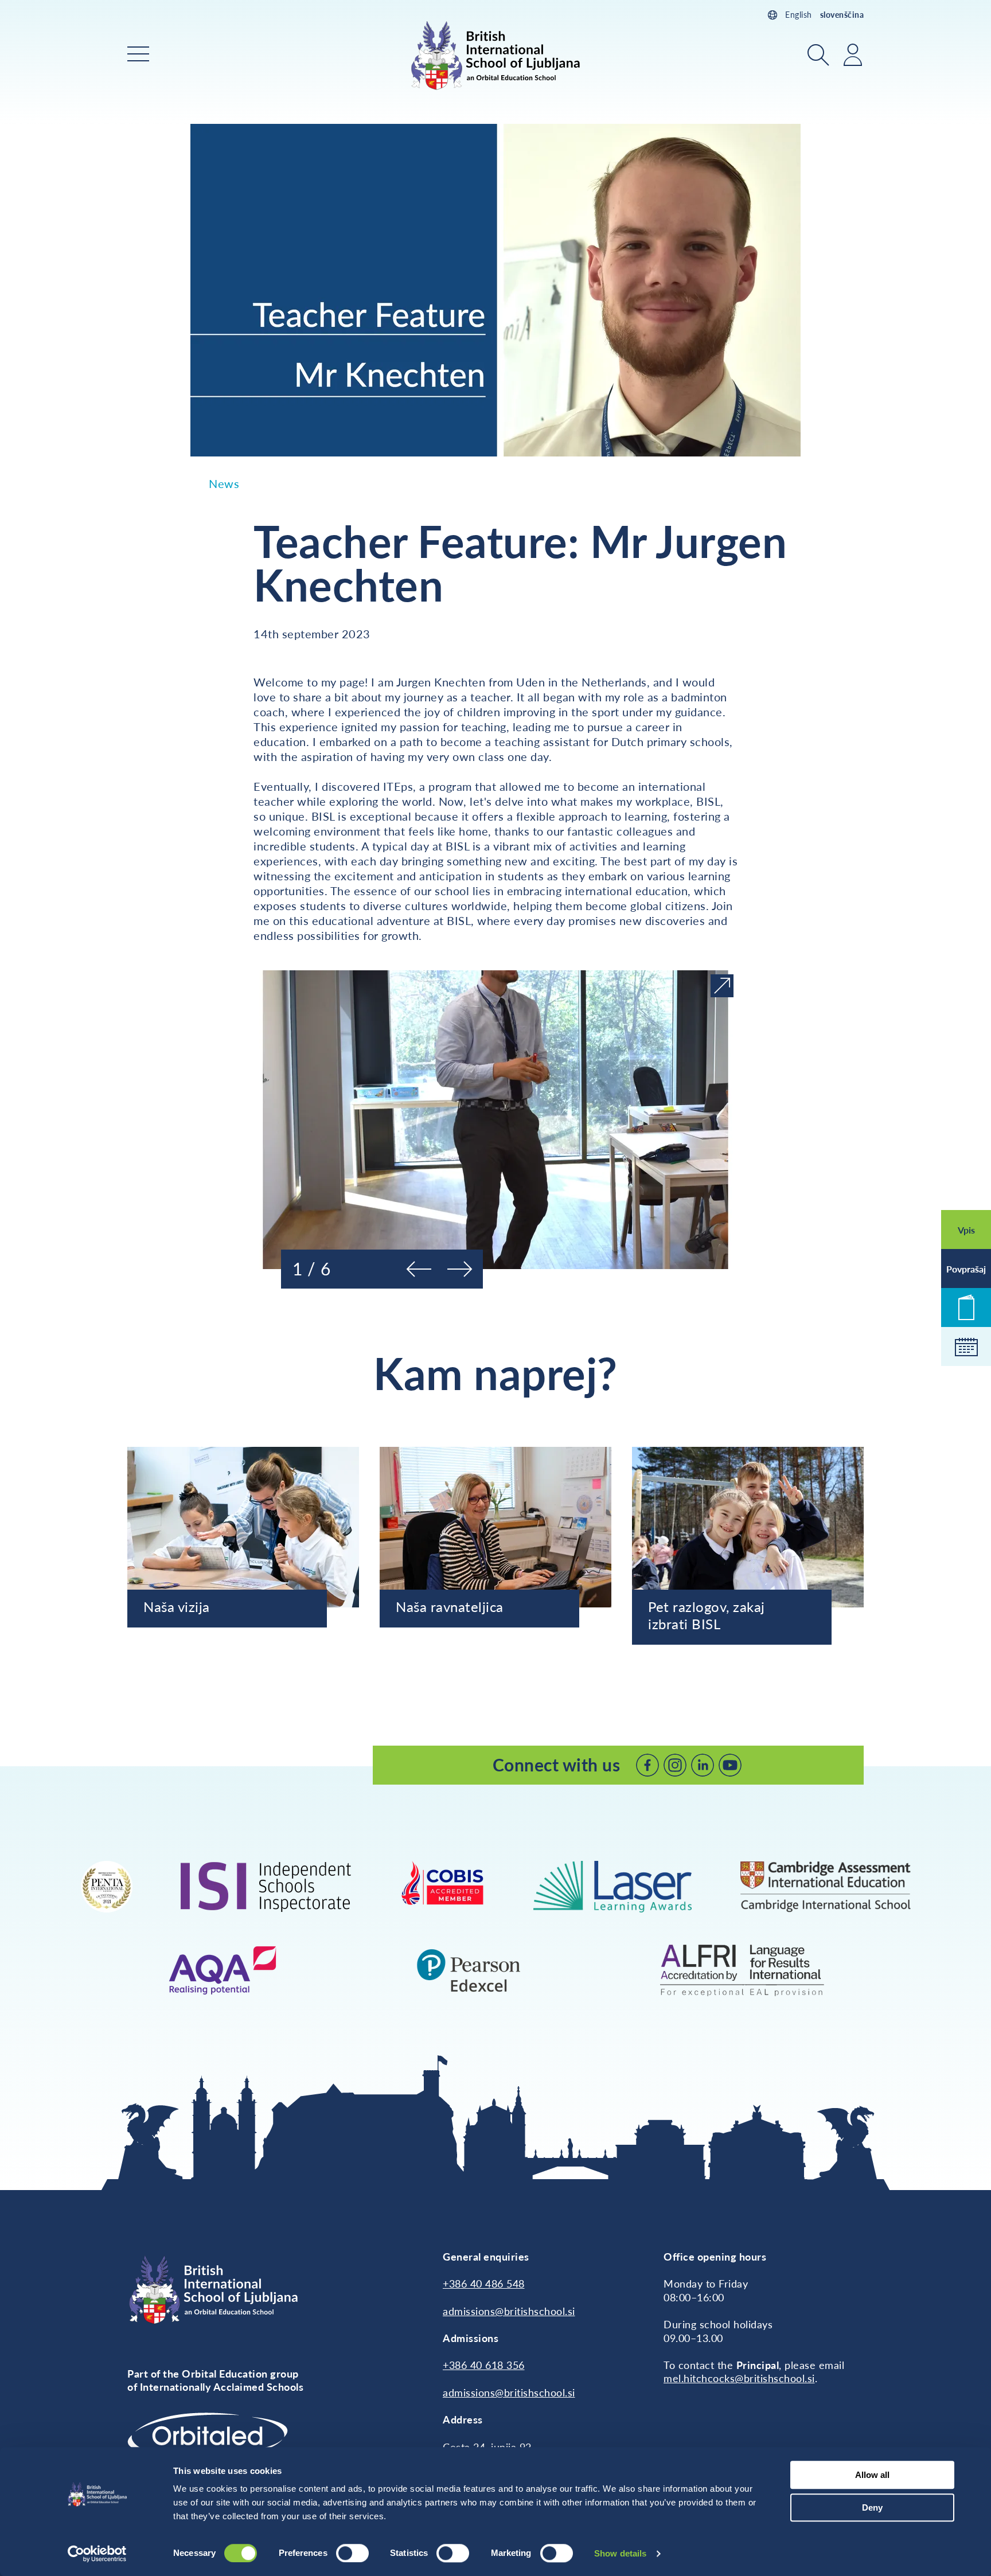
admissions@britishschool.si (509, 2311)
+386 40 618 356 (484, 2365)
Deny (872, 2507)
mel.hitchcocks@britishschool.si (739, 2378)
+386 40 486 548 (484, 2284)
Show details (620, 2553)
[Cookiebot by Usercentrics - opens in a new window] (97, 2554)
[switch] (352, 2553)
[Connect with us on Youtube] (730, 1765)
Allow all (872, 2475)
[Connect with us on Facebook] (647, 1765)
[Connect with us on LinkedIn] (703, 1765)
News (224, 483)
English (799, 15)
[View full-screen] (722, 986)
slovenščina (842, 15)
